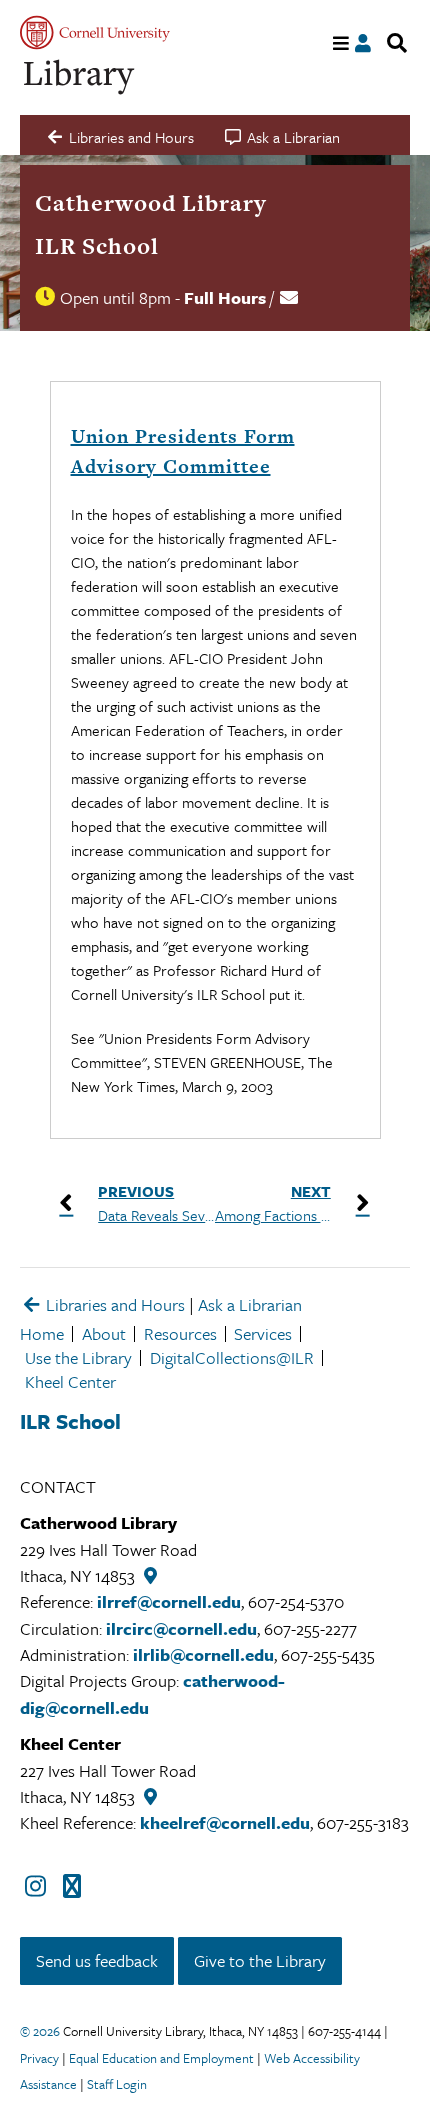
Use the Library (78, 1357)
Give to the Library (260, 1960)
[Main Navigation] (341, 43)
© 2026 (40, 2031)
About (104, 1333)
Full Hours (225, 297)
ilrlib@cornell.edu (203, 1654)
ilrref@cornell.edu (169, 1601)
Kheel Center (70, 1381)
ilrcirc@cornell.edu (181, 1628)
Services (263, 1333)
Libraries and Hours (113, 1304)
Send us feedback (97, 1960)
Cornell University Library (80, 77)
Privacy (39, 2058)
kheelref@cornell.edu (225, 1822)
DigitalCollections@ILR (232, 1357)
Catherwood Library (151, 203)
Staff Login (117, 2084)
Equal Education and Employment (161, 2058)
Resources (180, 1333)
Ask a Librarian (250, 1304)
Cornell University (95, 32)
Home (42, 1333)
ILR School (97, 246)
